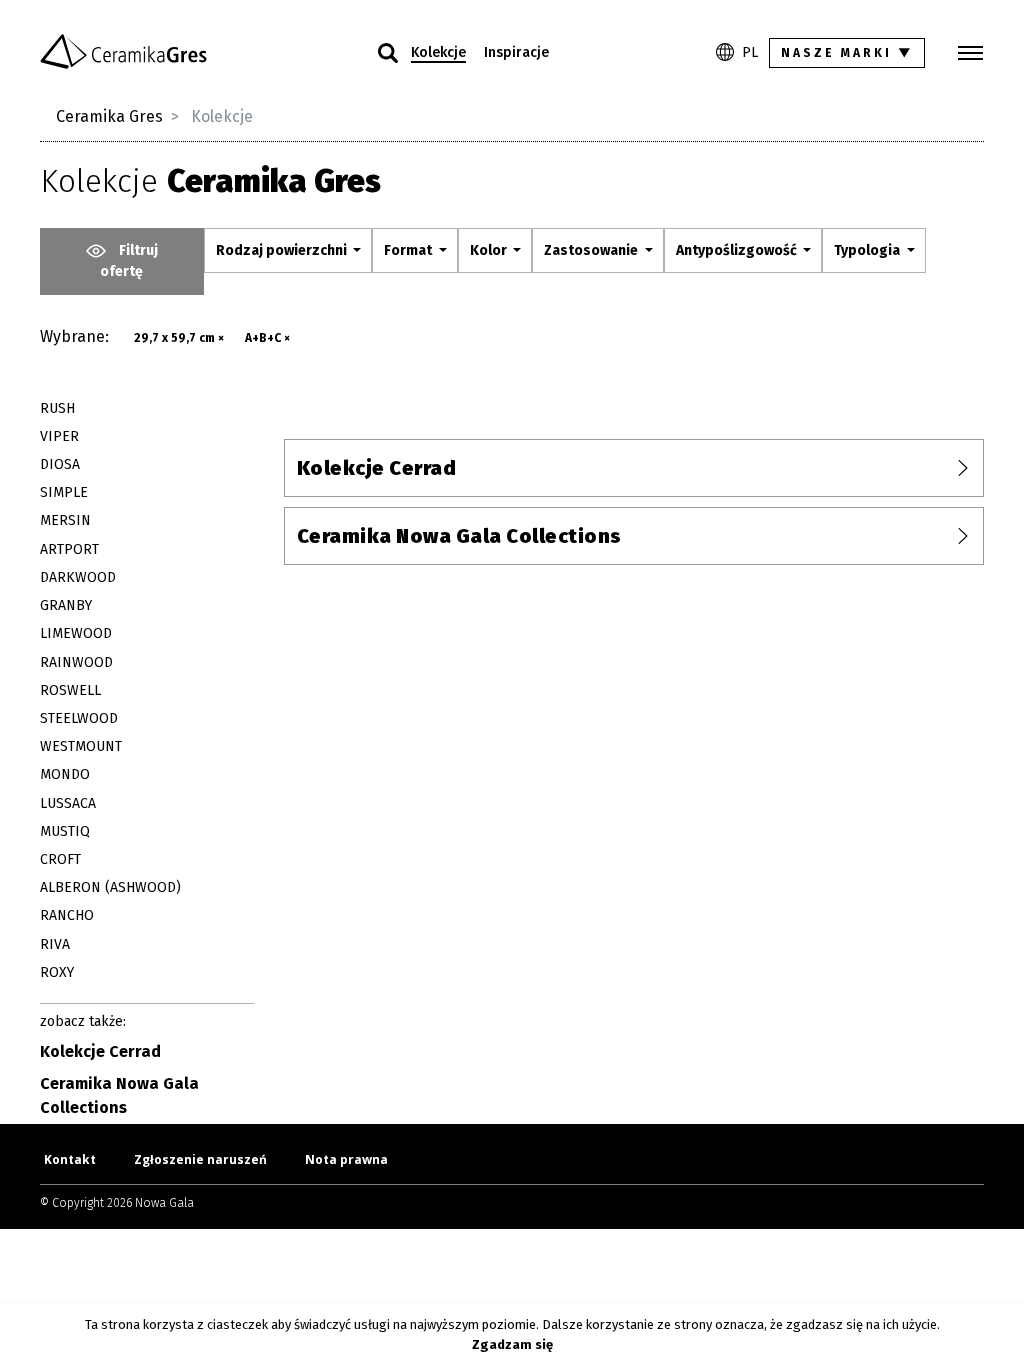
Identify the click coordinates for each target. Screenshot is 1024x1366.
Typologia (868, 250)
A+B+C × (267, 338)
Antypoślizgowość (738, 250)
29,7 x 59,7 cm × (179, 338)
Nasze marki (847, 53)
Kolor (490, 250)
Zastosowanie (592, 250)
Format (409, 250)
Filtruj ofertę (129, 261)
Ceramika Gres (109, 116)
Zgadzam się (512, 1344)
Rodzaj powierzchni (283, 250)
